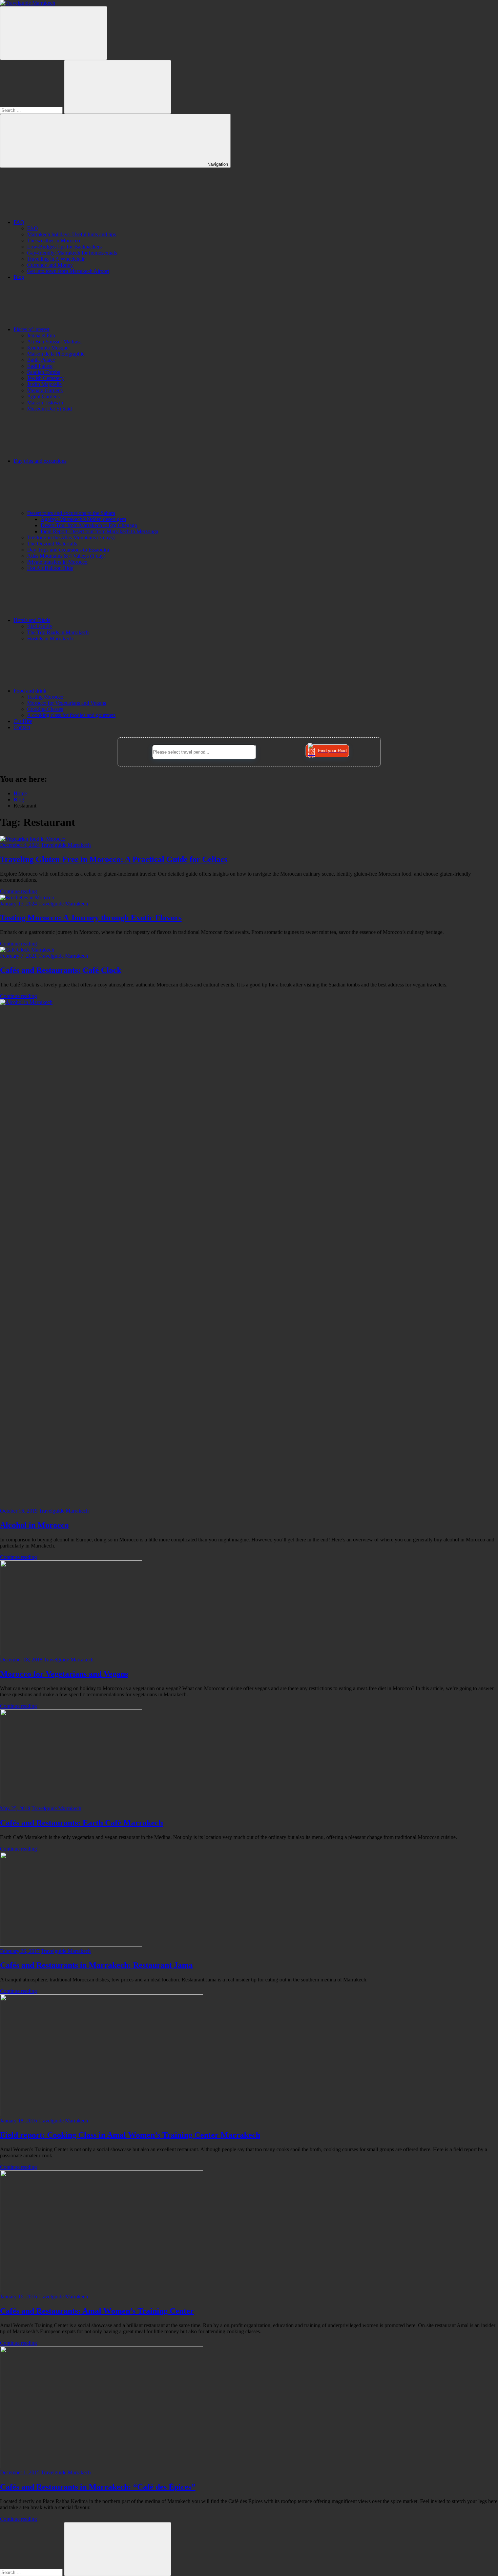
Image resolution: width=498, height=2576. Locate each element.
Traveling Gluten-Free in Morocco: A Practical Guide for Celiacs (114, 859)
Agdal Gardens (43, 396)
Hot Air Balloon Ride (50, 568)
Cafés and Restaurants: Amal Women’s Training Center (97, 2311)
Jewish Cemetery (45, 378)
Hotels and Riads (32, 620)
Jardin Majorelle (44, 384)
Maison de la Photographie (56, 354)
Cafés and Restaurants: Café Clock (61, 970)
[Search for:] (32, 110)
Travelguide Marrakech (66, 845)
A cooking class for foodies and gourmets (71, 715)
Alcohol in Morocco (34, 1525)
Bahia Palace (41, 360)
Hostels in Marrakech (50, 638)
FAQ (19, 222)
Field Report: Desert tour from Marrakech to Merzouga (99, 531)
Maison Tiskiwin (45, 403)
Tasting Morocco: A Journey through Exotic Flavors (91, 918)
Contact (22, 727)
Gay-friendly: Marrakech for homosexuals (72, 253)
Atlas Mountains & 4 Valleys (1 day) (66, 556)
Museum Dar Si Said (49, 409)
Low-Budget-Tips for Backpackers (64, 247)
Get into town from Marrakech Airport (68, 271)
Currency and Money (50, 265)
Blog (19, 277)
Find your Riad (332, 751)
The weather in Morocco (54, 241)
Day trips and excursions (40, 461)
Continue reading (18, 891)
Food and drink (30, 691)
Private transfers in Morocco (57, 562)
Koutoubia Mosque (48, 348)
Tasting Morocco (45, 697)
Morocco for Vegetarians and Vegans (67, 703)
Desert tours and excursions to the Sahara (71, 513)
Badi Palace (40, 366)
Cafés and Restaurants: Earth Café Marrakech (81, 1823)
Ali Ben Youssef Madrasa (54, 342)
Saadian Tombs (44, 372)
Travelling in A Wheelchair (56, 259)
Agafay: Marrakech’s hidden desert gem (83, 519)
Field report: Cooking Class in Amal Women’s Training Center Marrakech (130, 2135)
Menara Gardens (45, 390)
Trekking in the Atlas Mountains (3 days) (71, 537)
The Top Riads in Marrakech (58, 632)
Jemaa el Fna (41, 335)
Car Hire (23, 721)
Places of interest (32, 329)
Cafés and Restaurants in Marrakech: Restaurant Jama (96, 1965)
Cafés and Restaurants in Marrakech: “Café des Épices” (98, 2487)
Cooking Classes (45, 709)
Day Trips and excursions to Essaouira (68, 550)
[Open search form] (54, 33)
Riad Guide (39, 626)
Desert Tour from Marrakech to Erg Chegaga (89, 525)
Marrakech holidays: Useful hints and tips (71, 234)
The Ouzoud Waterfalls (52, 544)
